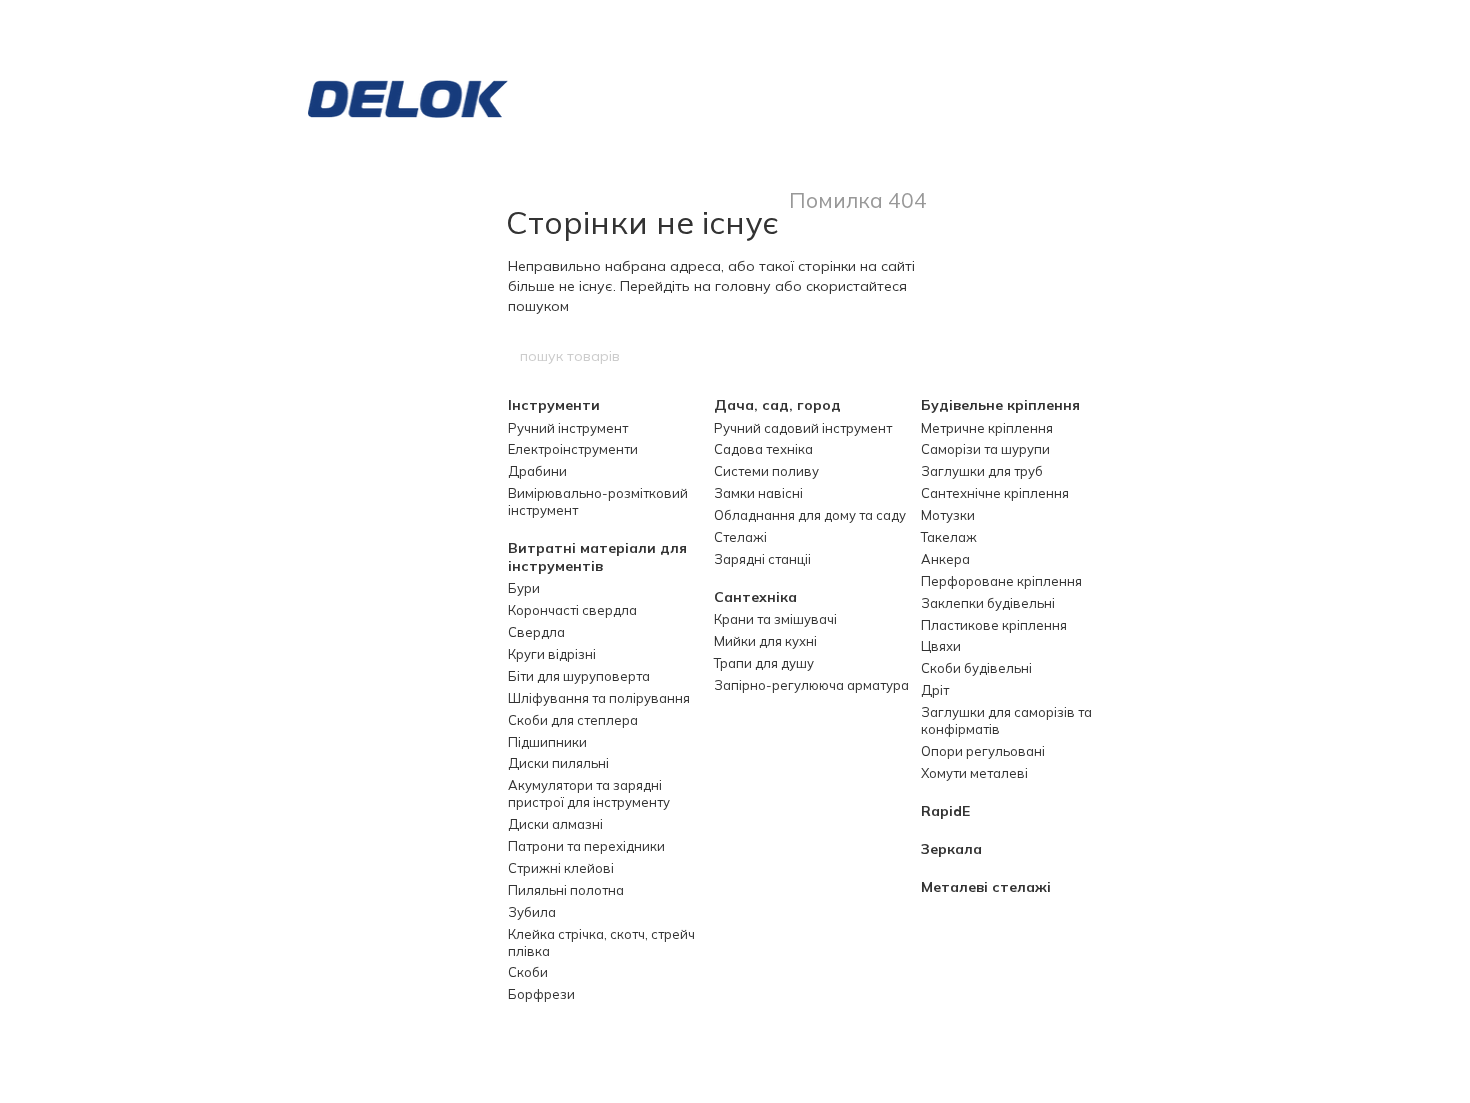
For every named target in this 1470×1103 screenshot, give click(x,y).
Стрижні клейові (561, 868)
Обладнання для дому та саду (810, 515)
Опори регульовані (983, 751)
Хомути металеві (974, 773)
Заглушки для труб (982, 471)
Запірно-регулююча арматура (811, 685)
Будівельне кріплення (1000, 405)
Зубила (532, 912)
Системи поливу (766, 471)
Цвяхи (941, 646)
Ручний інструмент (568, 428)
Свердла (536, 632)
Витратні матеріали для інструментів (597, 557)
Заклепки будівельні (988, 603)
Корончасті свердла (572, 610)
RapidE (945, 811)
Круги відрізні (552, 654)
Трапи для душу (764, 663)
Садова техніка (763, 449)
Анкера (945, 559)
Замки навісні (758, 493)
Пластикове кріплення (994, 625)
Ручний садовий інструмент (803, 428)
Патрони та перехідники (586, 846)
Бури (524, 588)
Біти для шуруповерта (579, 676)
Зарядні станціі (762, 559)
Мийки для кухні (765, 641)
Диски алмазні (555, 824)
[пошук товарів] (952, 356)
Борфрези (541, 994)
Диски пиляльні (558, 763)
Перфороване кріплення (1001, 581)
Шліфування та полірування (599, 698)
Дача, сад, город (777, 405)
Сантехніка (755, 597)
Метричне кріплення (987, 428)
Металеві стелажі (986, 887)
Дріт (935, 690)
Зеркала (951, 849)
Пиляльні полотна (566, 890)
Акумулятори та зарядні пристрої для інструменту (589, 793)
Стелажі (740, 537)
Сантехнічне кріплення (995, 493)
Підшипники (547, 742)
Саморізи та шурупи (985, 449)
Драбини (537, 471)
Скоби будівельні (976, 668)
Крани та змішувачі (775, 619)
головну (743, 286)
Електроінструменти (573, 449)
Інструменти (554, 405)
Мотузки (948, 515)
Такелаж (949, 537)
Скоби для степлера (573, 720)
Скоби (528, 972)
